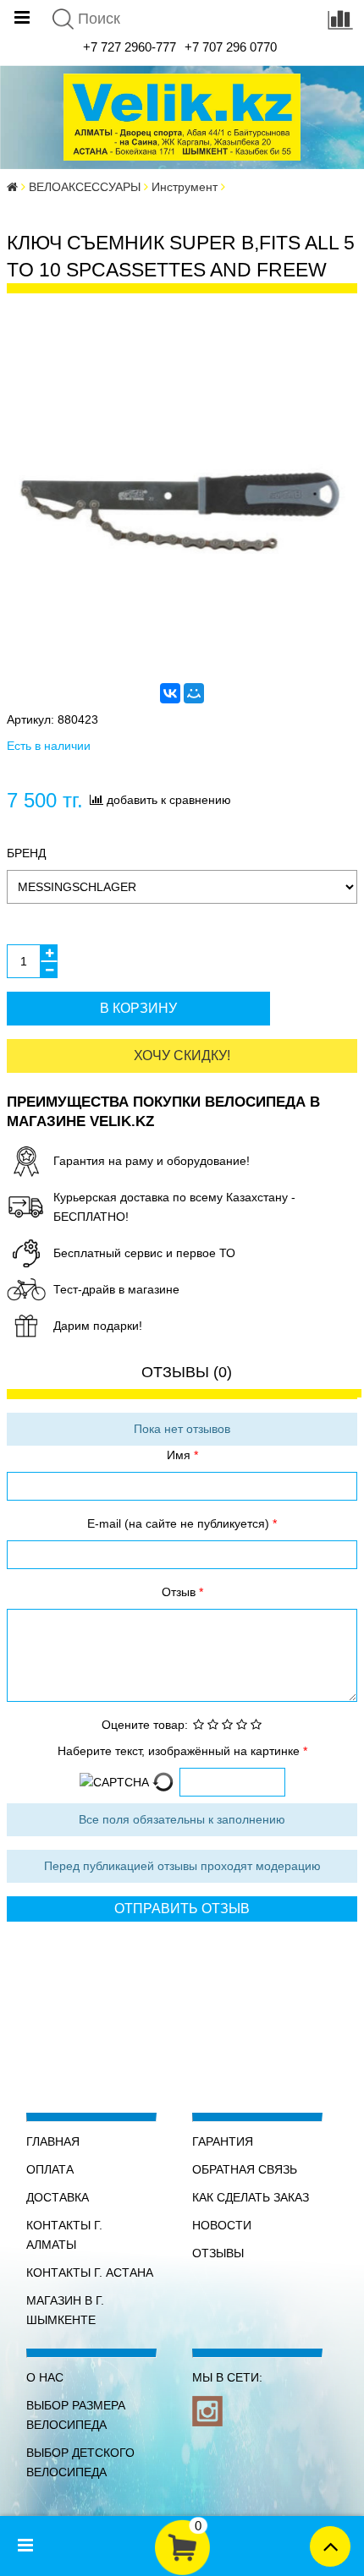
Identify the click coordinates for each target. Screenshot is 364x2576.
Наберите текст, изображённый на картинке (180, 1751)
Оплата (50, 2169)
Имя (180, 1455)
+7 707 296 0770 (231, 47)
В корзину (138, 1008)
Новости (222, 2225)
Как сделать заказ (251, 2197)
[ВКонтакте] (170, 693)
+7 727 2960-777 (130, 47)
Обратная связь (245, 2169)
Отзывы (218, 2253)
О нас (45, 2377)
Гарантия (223, 2141)
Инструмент (185, 187)
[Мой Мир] (194, 693)
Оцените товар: (145, 1725)
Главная (53, 2141)
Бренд (26, 853)
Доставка (58, 2197)
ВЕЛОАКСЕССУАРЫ (85, 187)
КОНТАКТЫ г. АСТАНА (90, 2272)
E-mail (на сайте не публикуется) (180, 1523)
